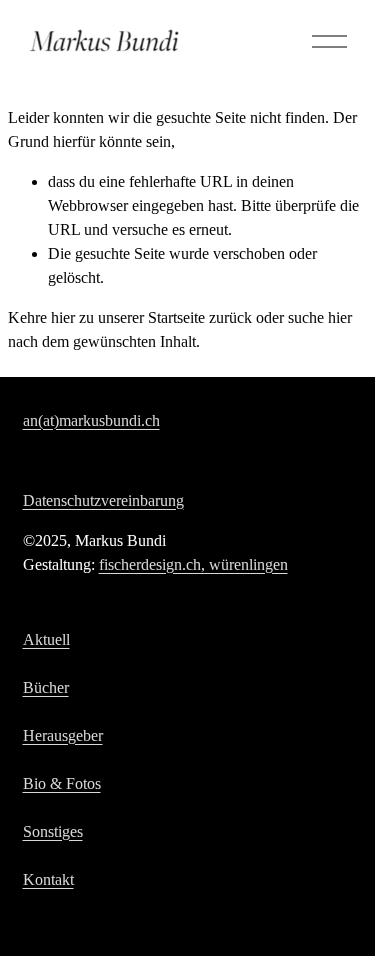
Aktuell (46, 639)
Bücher (46, 687)
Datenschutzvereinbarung (103, 500)
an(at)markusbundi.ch (91, 420)
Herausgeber (63, 735)
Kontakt (48, 879)
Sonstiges (53, 831)
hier (63, 317)
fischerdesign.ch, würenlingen (193, 564)
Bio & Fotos (62, 783)
